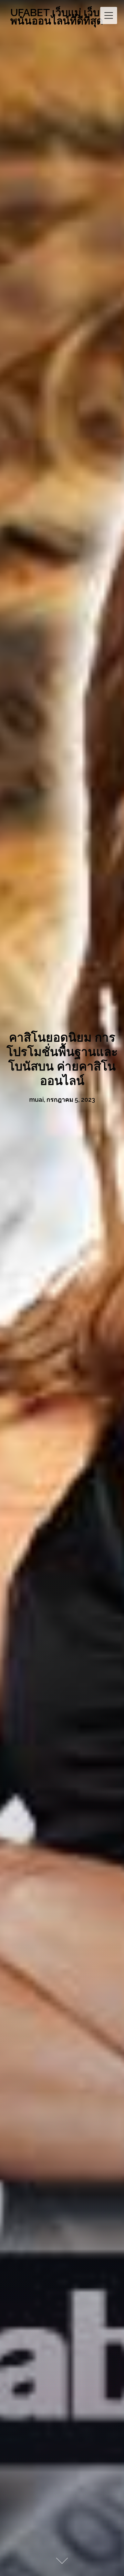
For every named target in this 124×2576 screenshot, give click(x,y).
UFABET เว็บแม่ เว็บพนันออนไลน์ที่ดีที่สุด (57, 17)
